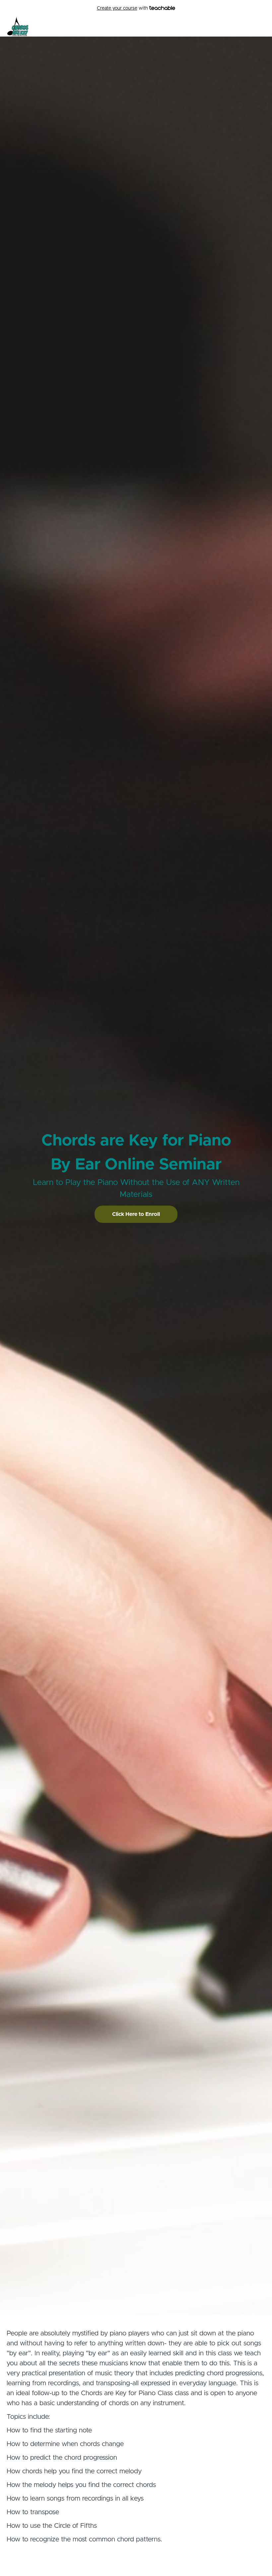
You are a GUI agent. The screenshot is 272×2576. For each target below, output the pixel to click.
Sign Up (257, 27)
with (123, 8)
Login (238, 27)
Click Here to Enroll (136, 1214)
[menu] (246, 27)
